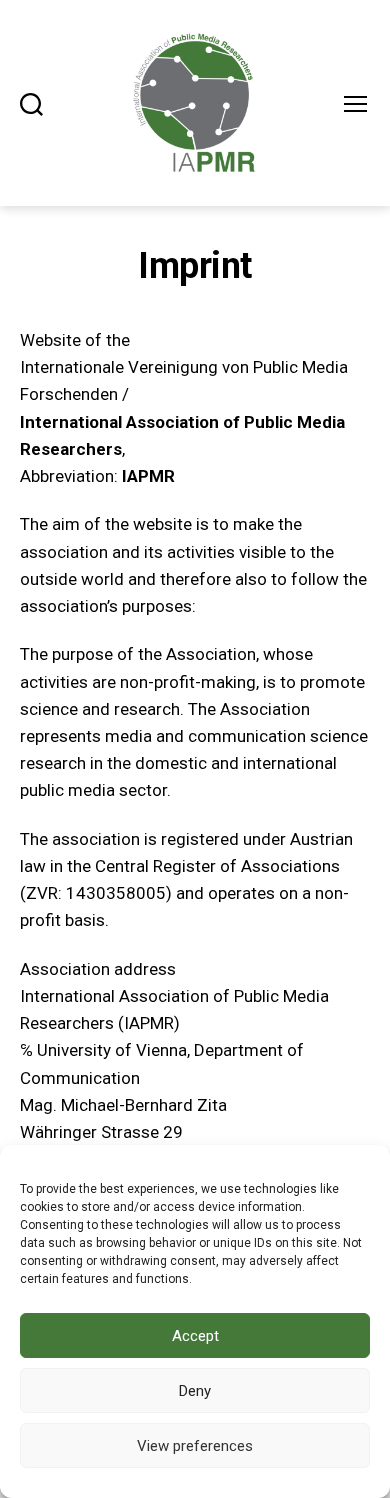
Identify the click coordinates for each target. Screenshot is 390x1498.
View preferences (195, 1446)
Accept (195, 1336)
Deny (195, 1391)
